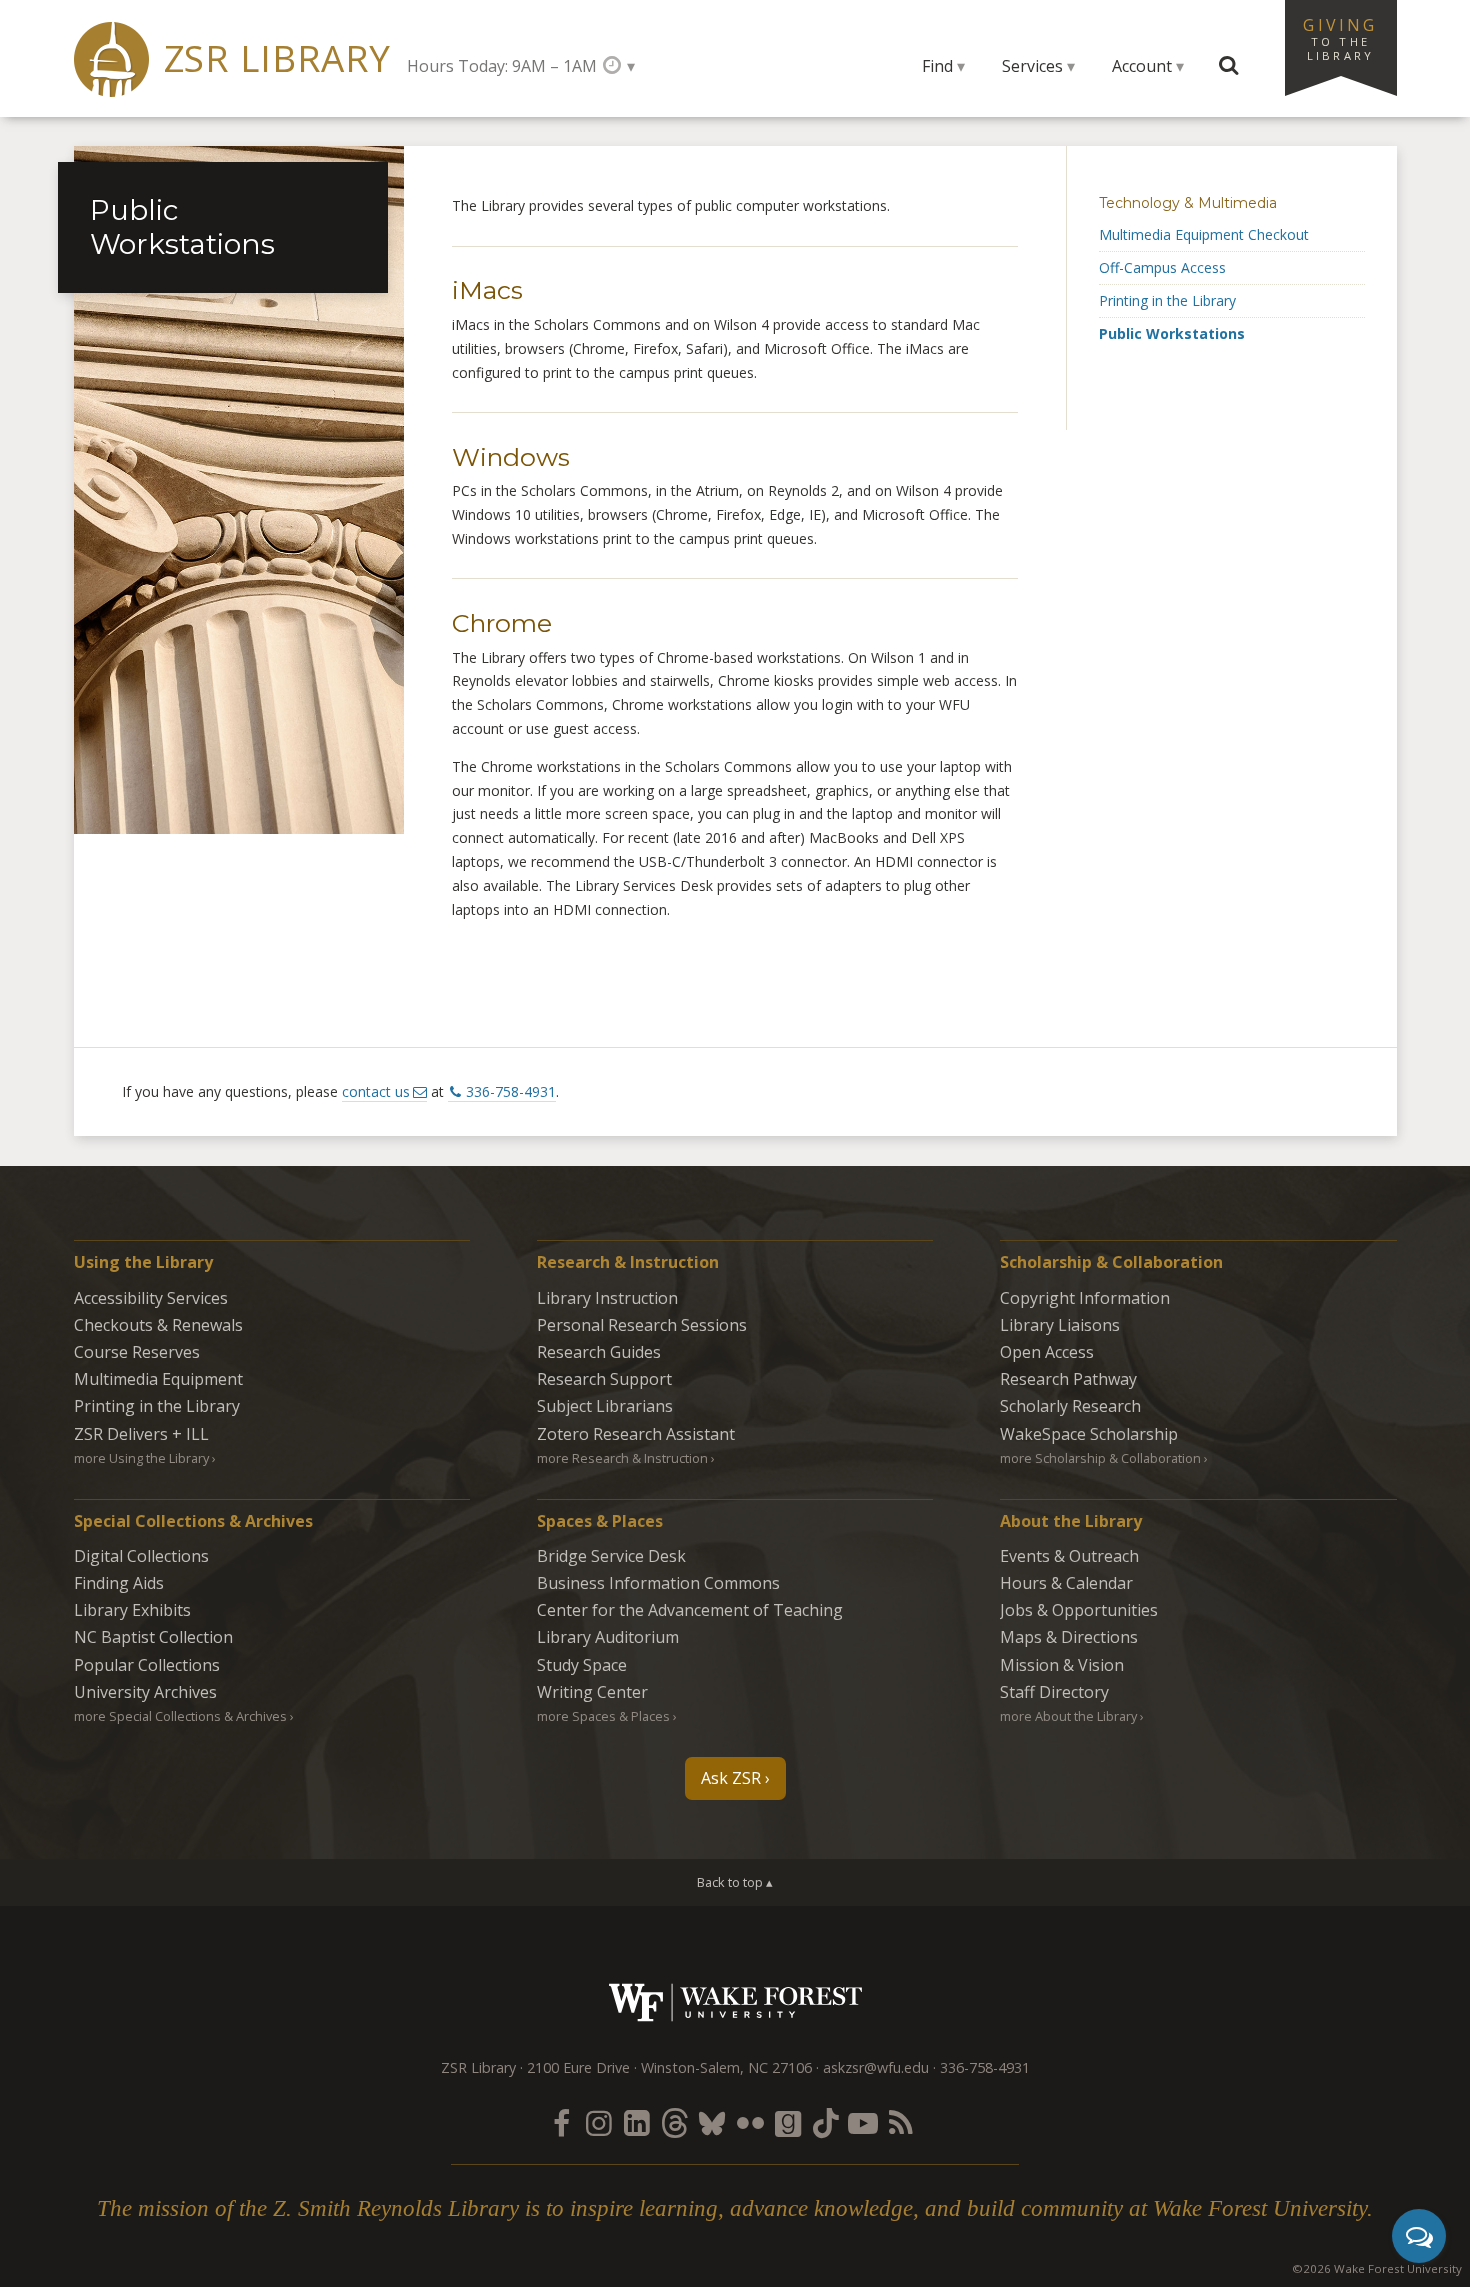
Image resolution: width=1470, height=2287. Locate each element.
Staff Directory (1054, 1692)
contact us (376, 1091)
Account (1142, 66)
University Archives (145, 1692)
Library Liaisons (1060, 1325)
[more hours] (618, 65)
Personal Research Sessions (642, 1325)
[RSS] (901, 2122)
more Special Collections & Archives (180, 1716)
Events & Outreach (1069, 1556)
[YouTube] (863, 2122)
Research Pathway (1068, 1379)
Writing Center (592, 1692)
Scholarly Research (1070, 1406)
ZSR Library (277, 58)
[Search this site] (1229, 66)
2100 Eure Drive (578, 2067)
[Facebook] (561, 2122)
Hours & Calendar (1066, 1583)
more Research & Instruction (622, 1458)
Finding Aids (119, 1583)
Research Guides (599, 1352)
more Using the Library (141, 1458)
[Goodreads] (788, 2122)
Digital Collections (141, 1556)
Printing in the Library (1167, 300)
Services (1032, 66)
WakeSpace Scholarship (1089, 1434)
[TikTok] (826, 2122)
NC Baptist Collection (153, 1637)
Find (937, 66)
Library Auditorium (608, 1637)
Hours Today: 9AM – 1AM (502, 66)
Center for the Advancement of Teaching (690, 1610)
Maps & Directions (1069, 1637)
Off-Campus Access (1162, 267)
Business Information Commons (658, 1583)
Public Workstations (1172, 333)
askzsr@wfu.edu (876, 2067)
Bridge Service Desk (611, 1556)
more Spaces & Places (603, 1716)
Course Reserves (137, 1352)
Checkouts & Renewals (158, 1325)
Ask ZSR (731, 1778)
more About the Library (1068, 1716)
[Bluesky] (712, 2122)
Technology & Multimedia (1188, 203)
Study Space (582, 1665)
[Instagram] (599, 2122)
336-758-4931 (511, 1091)
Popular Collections (147, 1665)
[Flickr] (750, 2122)
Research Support (604, 1379)
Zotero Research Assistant (636, 1434)
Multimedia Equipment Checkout (1204, 234)
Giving (1340, 38)
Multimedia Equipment (158, 1379)
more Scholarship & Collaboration (1100, 1458)
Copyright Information (1085, 1298)
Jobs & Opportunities (1079, 1610)
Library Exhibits (132, 1610)
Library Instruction (607, 1298)
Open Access (1047, 1352)
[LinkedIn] (637, 2122)
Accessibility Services (151, 1298)
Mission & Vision (1062, 1665)
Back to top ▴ (735, 1882)
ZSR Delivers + (141, 1434)
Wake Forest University (735, 2002)
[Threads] (674, 2122)
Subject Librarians (605, 1406)
